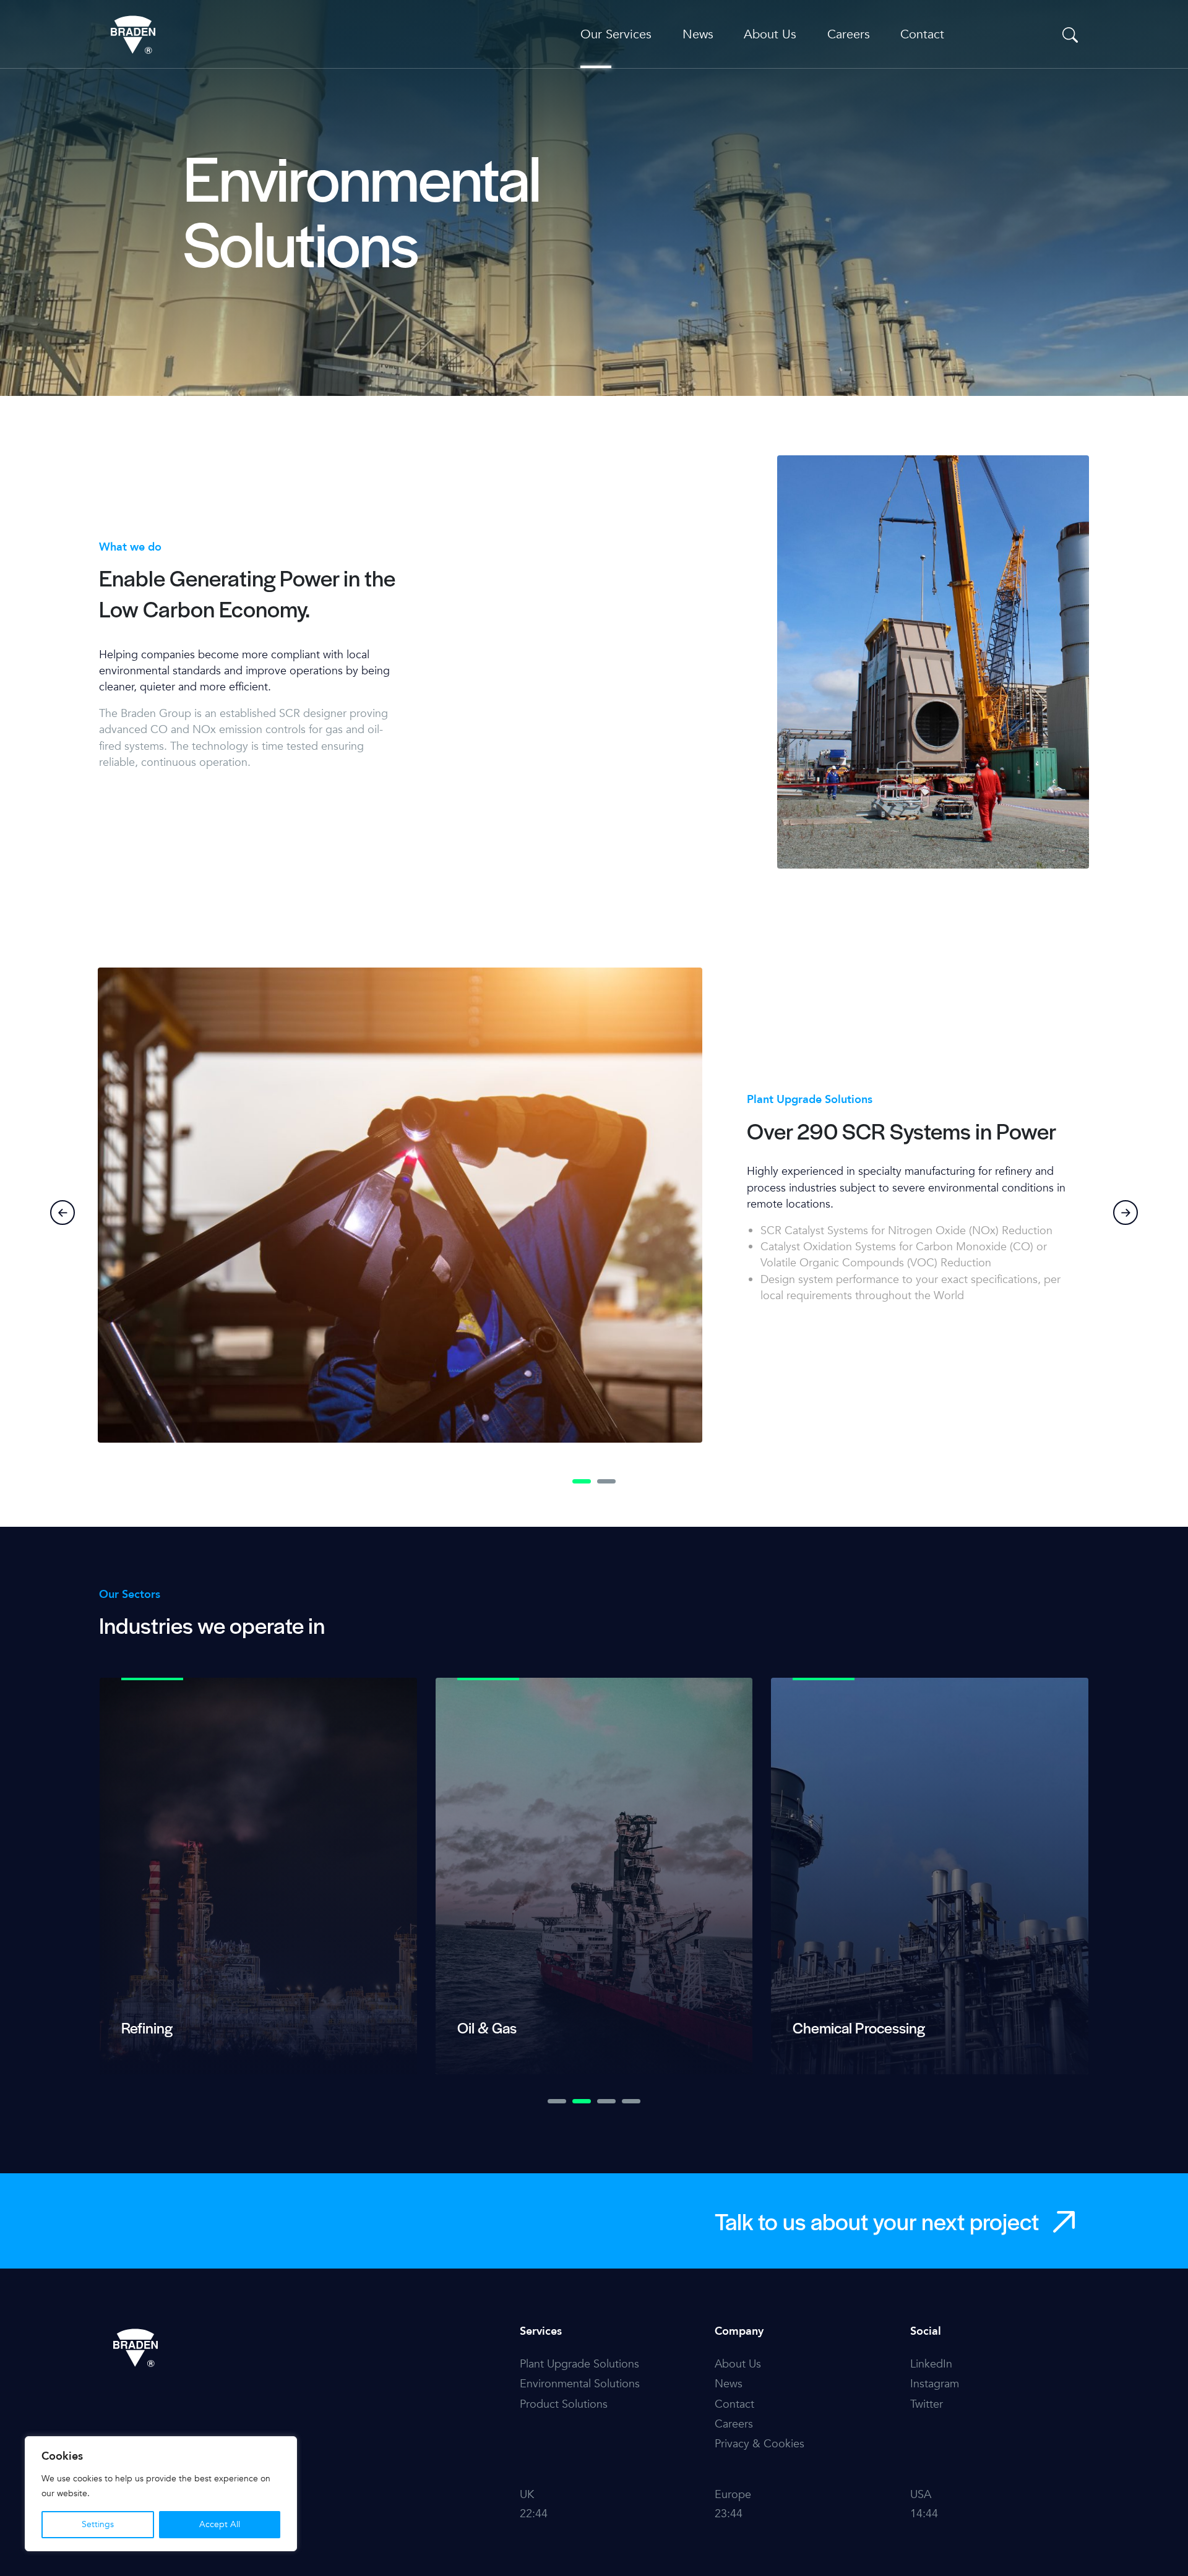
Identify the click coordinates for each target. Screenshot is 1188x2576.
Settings (98, 2524)
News (698, 34)
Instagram (935, 2384)
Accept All (220, 2524)
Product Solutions (564, 2404)
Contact (922, 34)
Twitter (927, 2404)
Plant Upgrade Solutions (579, 2364)
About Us (770, 34)
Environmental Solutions (580, 2384)
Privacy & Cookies (760, 2444)
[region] (161, 2494)
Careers (849, 34)
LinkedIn (931, 2364)
